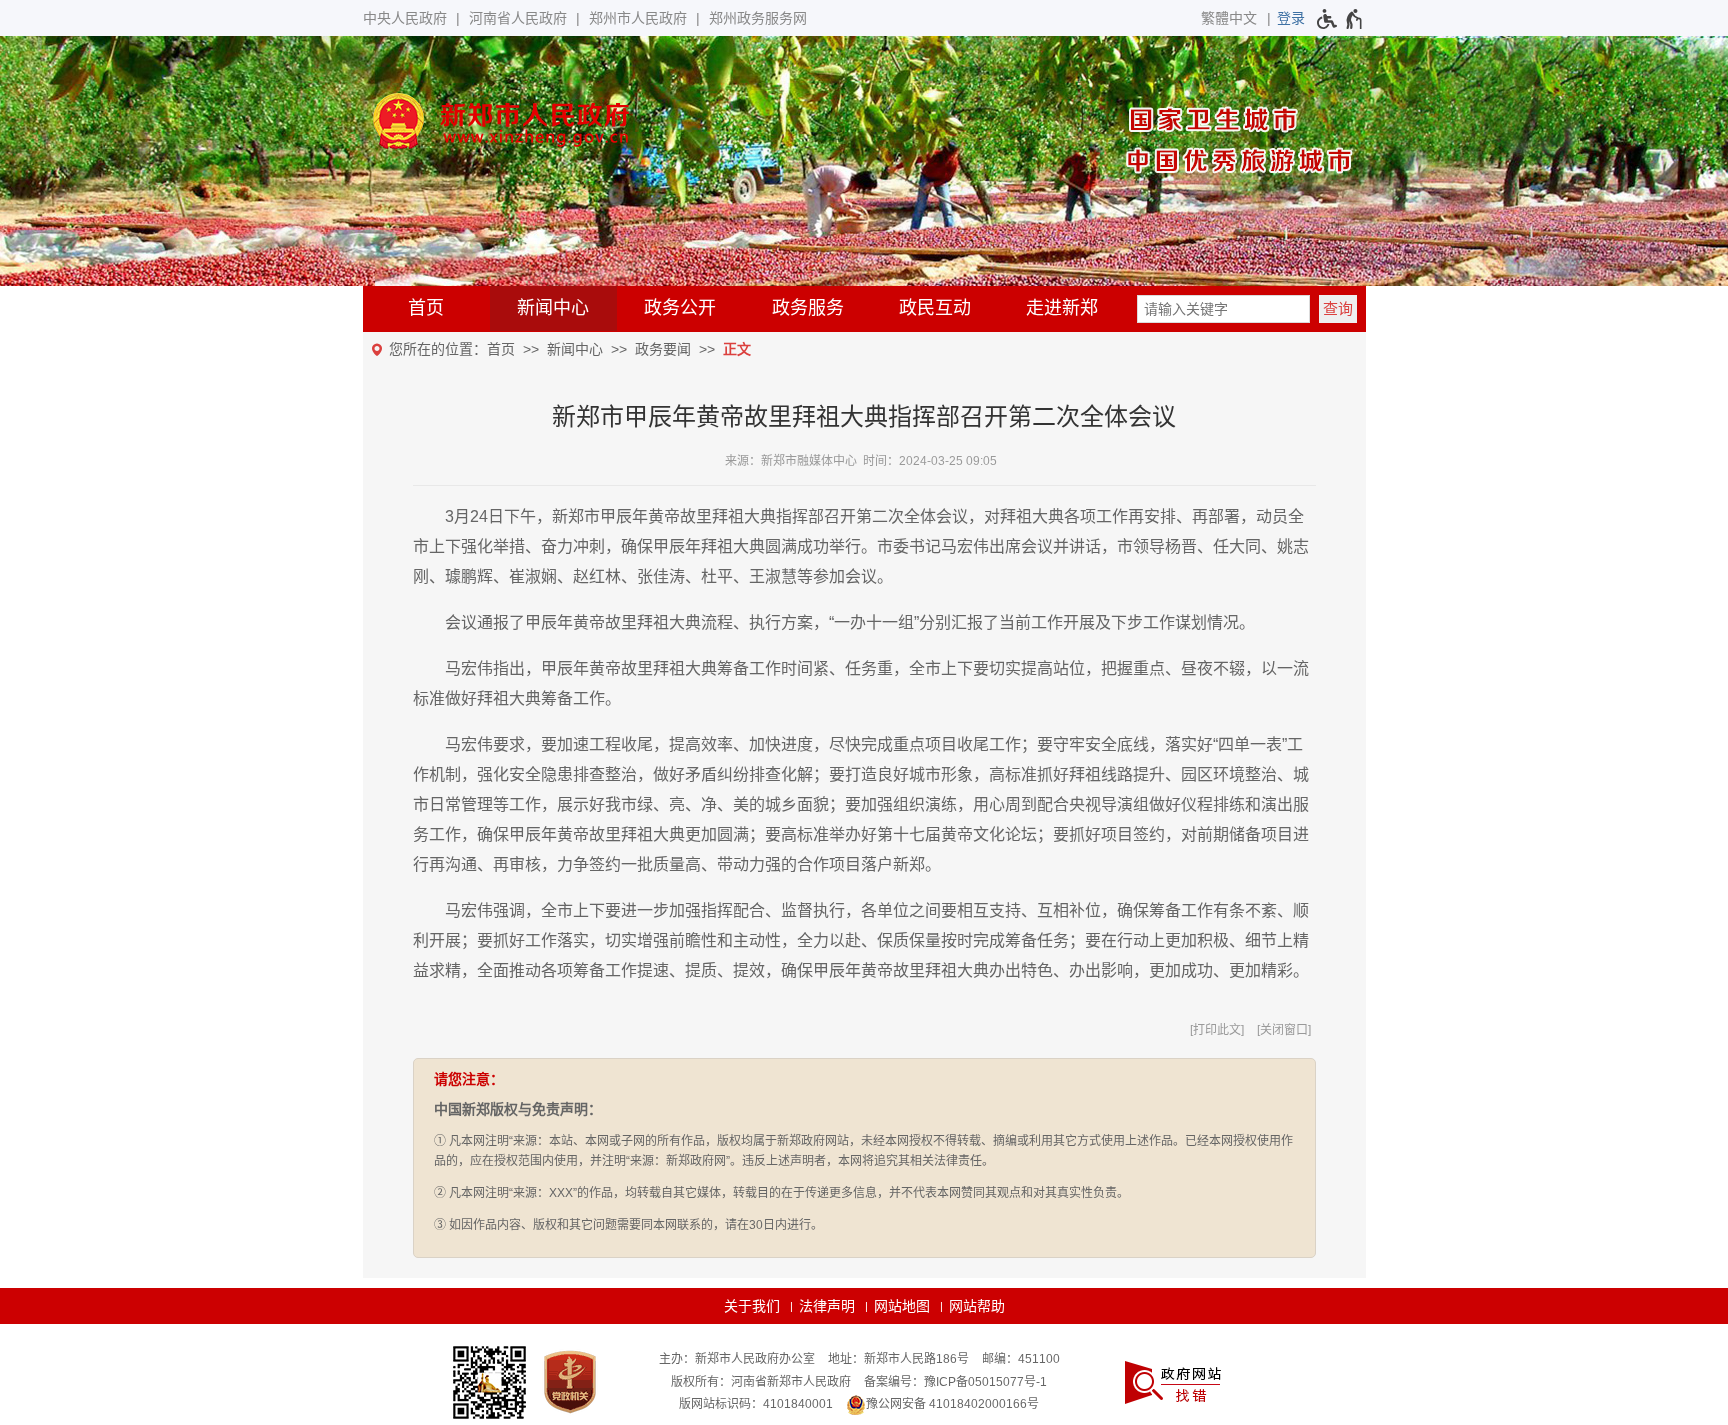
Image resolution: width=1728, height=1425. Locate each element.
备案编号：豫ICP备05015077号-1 (955, 1382)
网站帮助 (977, 1306)
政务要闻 (663, 349)
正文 (737, 349)
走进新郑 (1062, 308)
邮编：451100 (1021, 1359)
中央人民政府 (405, 18)
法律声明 (827, 1306)
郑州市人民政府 (638, 18)
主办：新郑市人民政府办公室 (737, 1359)
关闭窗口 (1284, 1030)
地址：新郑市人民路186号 (898, 1359)
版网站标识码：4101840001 (756, 1404)
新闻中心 (553, 308)
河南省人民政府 (518, 18)
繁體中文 (1229, 18)
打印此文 (1217, 1030)
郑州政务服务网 (758, 18)
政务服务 (808, 308)
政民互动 (935, 308)
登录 (1291, 18)
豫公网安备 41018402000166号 (952, 1404)
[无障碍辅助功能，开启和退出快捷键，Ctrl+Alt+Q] (1340, 19)
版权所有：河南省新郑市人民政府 (761, 1382)
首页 (426, 308)
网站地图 (902, 1306)
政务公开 (680, 308)
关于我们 (752, 1306)
